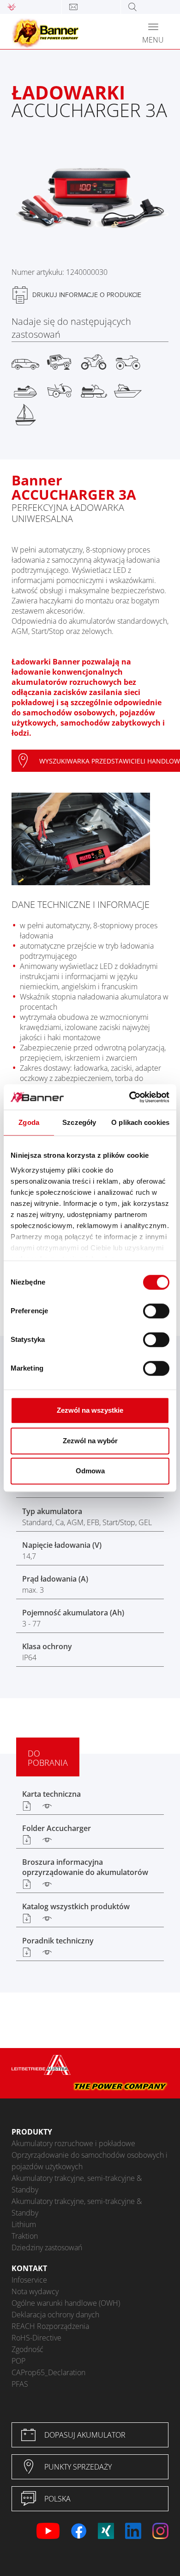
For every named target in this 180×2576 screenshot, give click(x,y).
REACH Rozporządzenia (50, 2326)
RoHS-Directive (36, 2338)
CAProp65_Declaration (48, 2372)
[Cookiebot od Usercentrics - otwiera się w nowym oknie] (129, 1097)
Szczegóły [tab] (79, 1122)
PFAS (20, 2384)
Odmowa (90, 1471)
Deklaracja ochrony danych (55, 2315)
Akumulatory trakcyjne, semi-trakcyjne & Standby (77, 2184)
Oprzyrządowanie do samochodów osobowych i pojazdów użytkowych (90, 2161)
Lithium (24, 2224)
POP (18, 2361)
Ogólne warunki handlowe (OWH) (66, 2303)
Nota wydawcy (35, 2291)
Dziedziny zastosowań (47, 2247)
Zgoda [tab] (29, 1122)
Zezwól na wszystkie (90, 1410)
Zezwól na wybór (90, 1441)
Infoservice (29, 2280)
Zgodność (27, 2349)
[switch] (156, 1311)
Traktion (25, 2236)
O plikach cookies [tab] (140, 1122)
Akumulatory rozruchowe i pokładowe (73, 2143)
